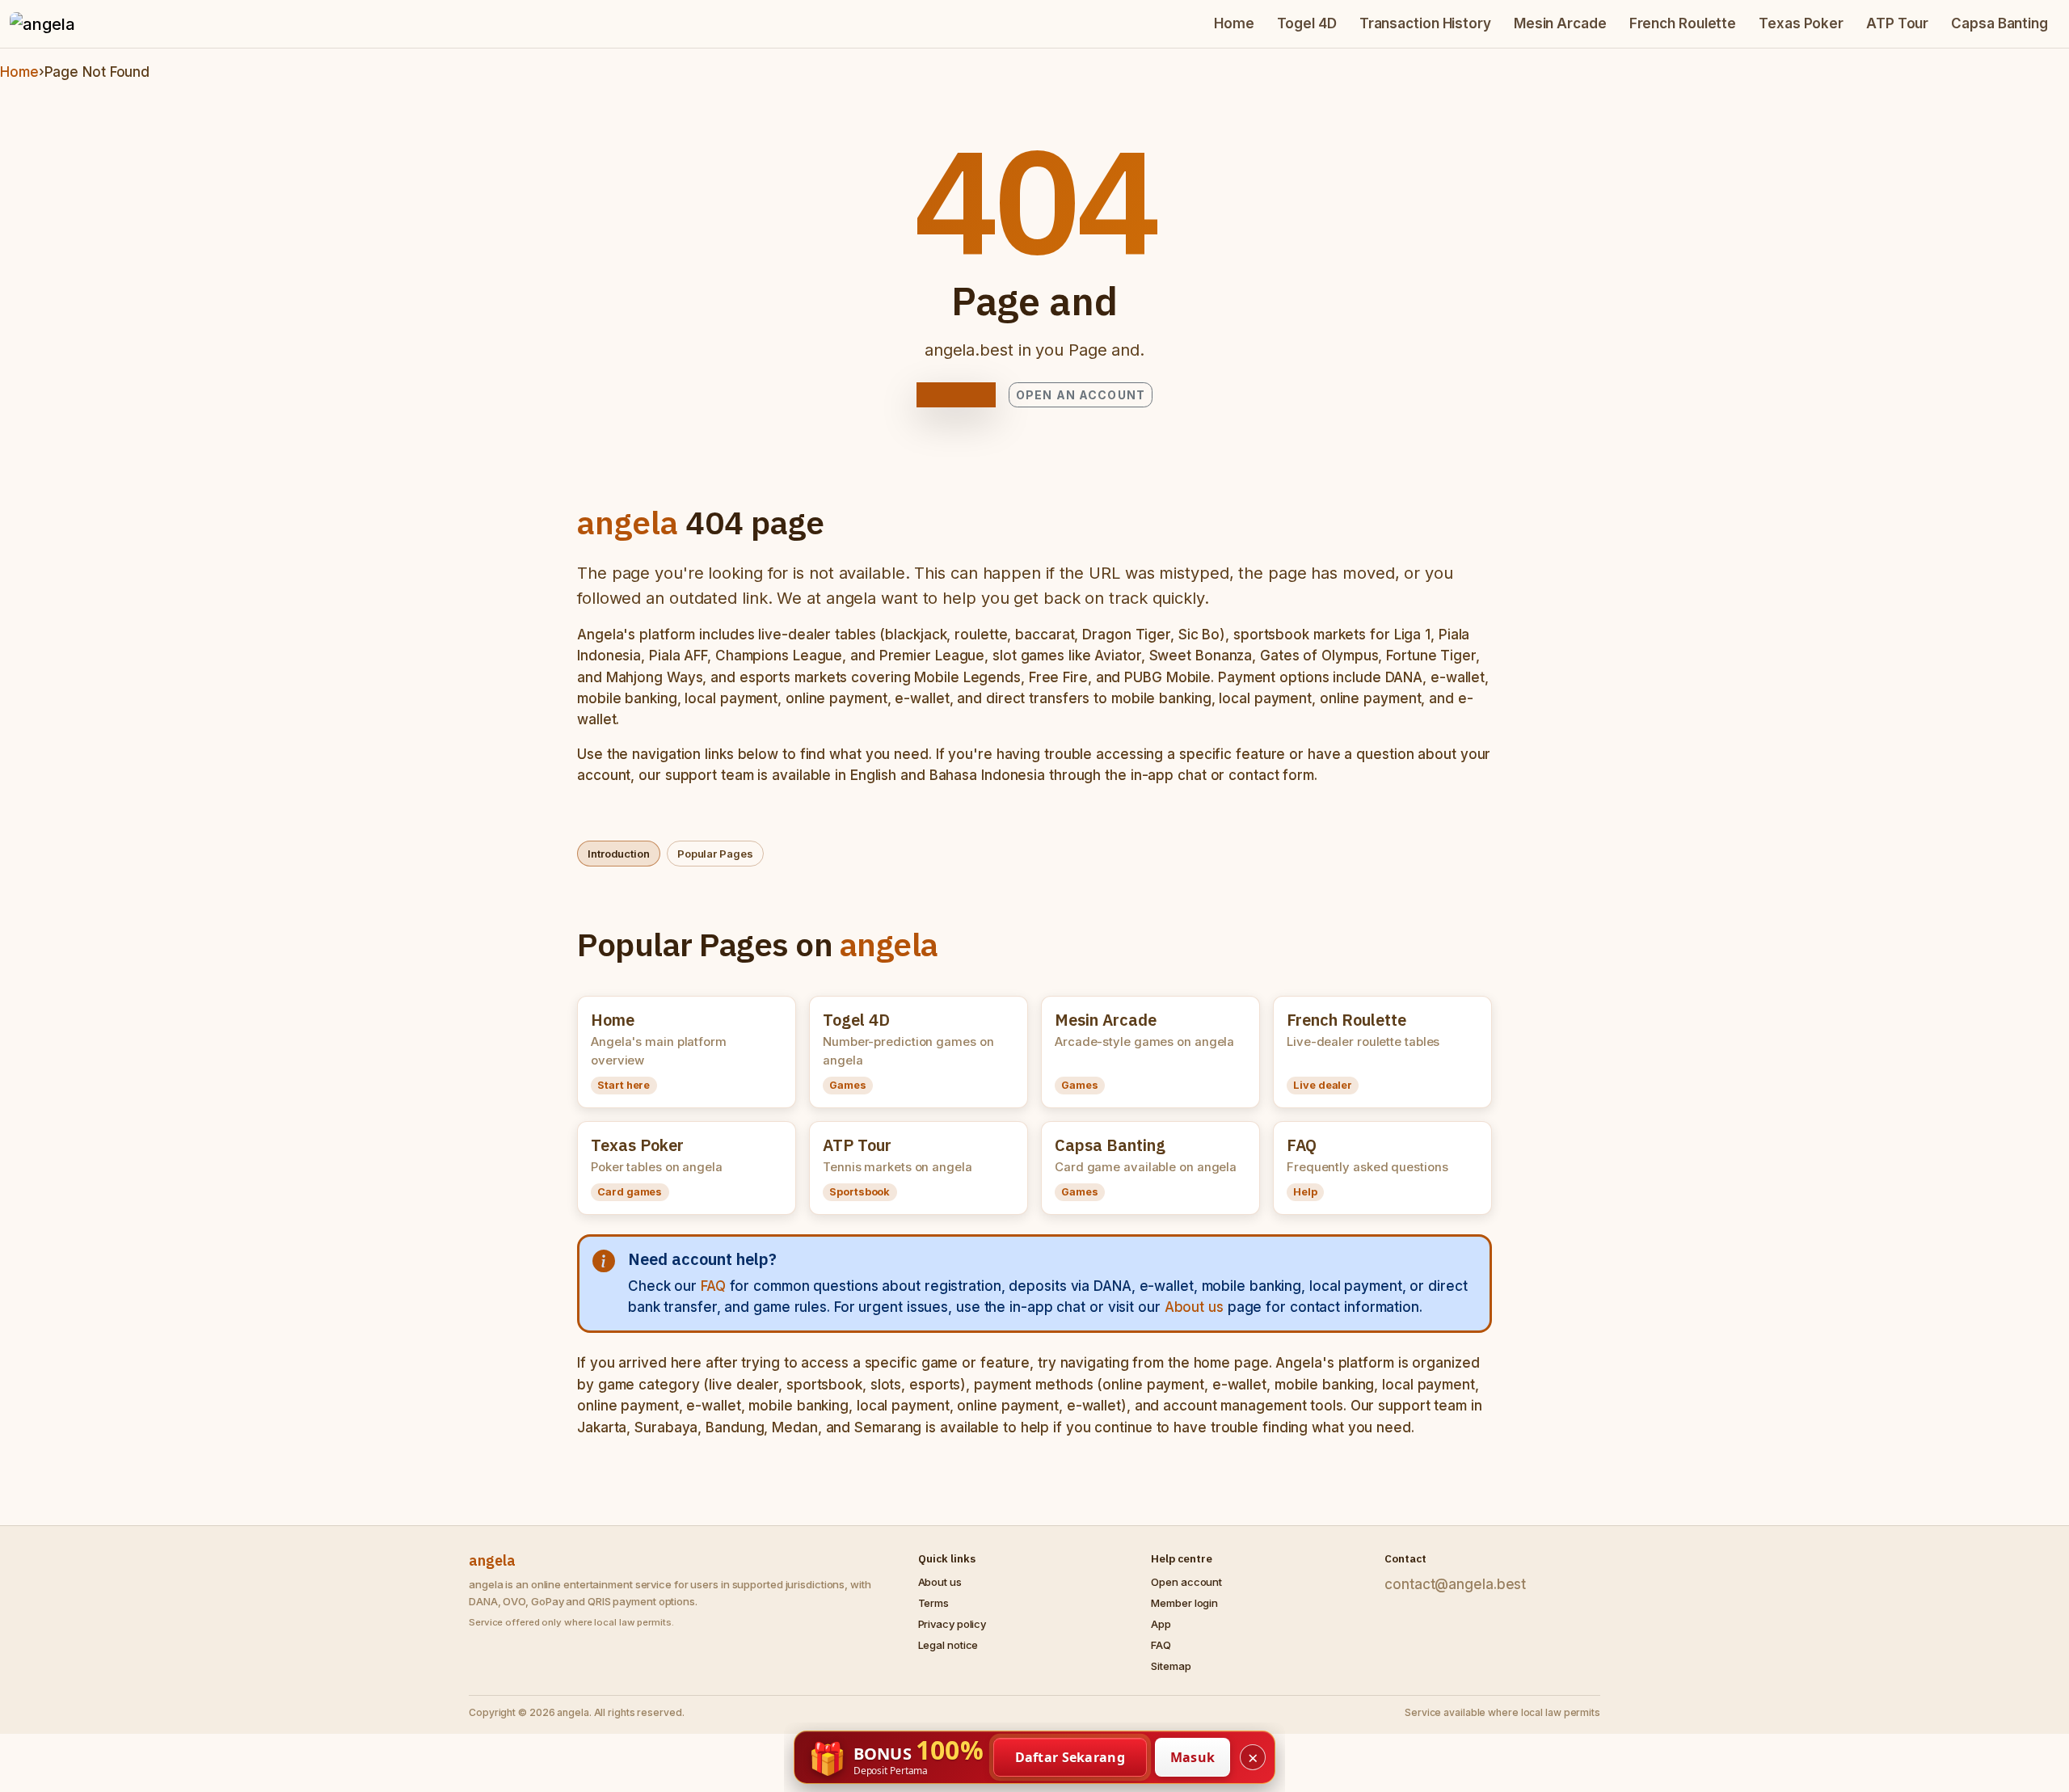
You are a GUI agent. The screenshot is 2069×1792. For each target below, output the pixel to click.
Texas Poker (1801, 23)
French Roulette (1683, 23)
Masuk (1193, 1757)
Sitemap (1171, 1666)
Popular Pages (715, 854)
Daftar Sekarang (1070, 1757)
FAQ (713, 1286)
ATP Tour (1897, 23)
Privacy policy (952, 1624)
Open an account (1081, 395)
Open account (1186, 1582)
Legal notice (948, 1645)
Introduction (619, 854)
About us (1194, 1307)
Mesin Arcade (1560, 23)
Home (1234, 23)
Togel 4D (1307, 23)
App (1161, 1624)
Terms (934, 1603)
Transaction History (1425, 23)
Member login (1184, 1603)
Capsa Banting (1999, 23)
